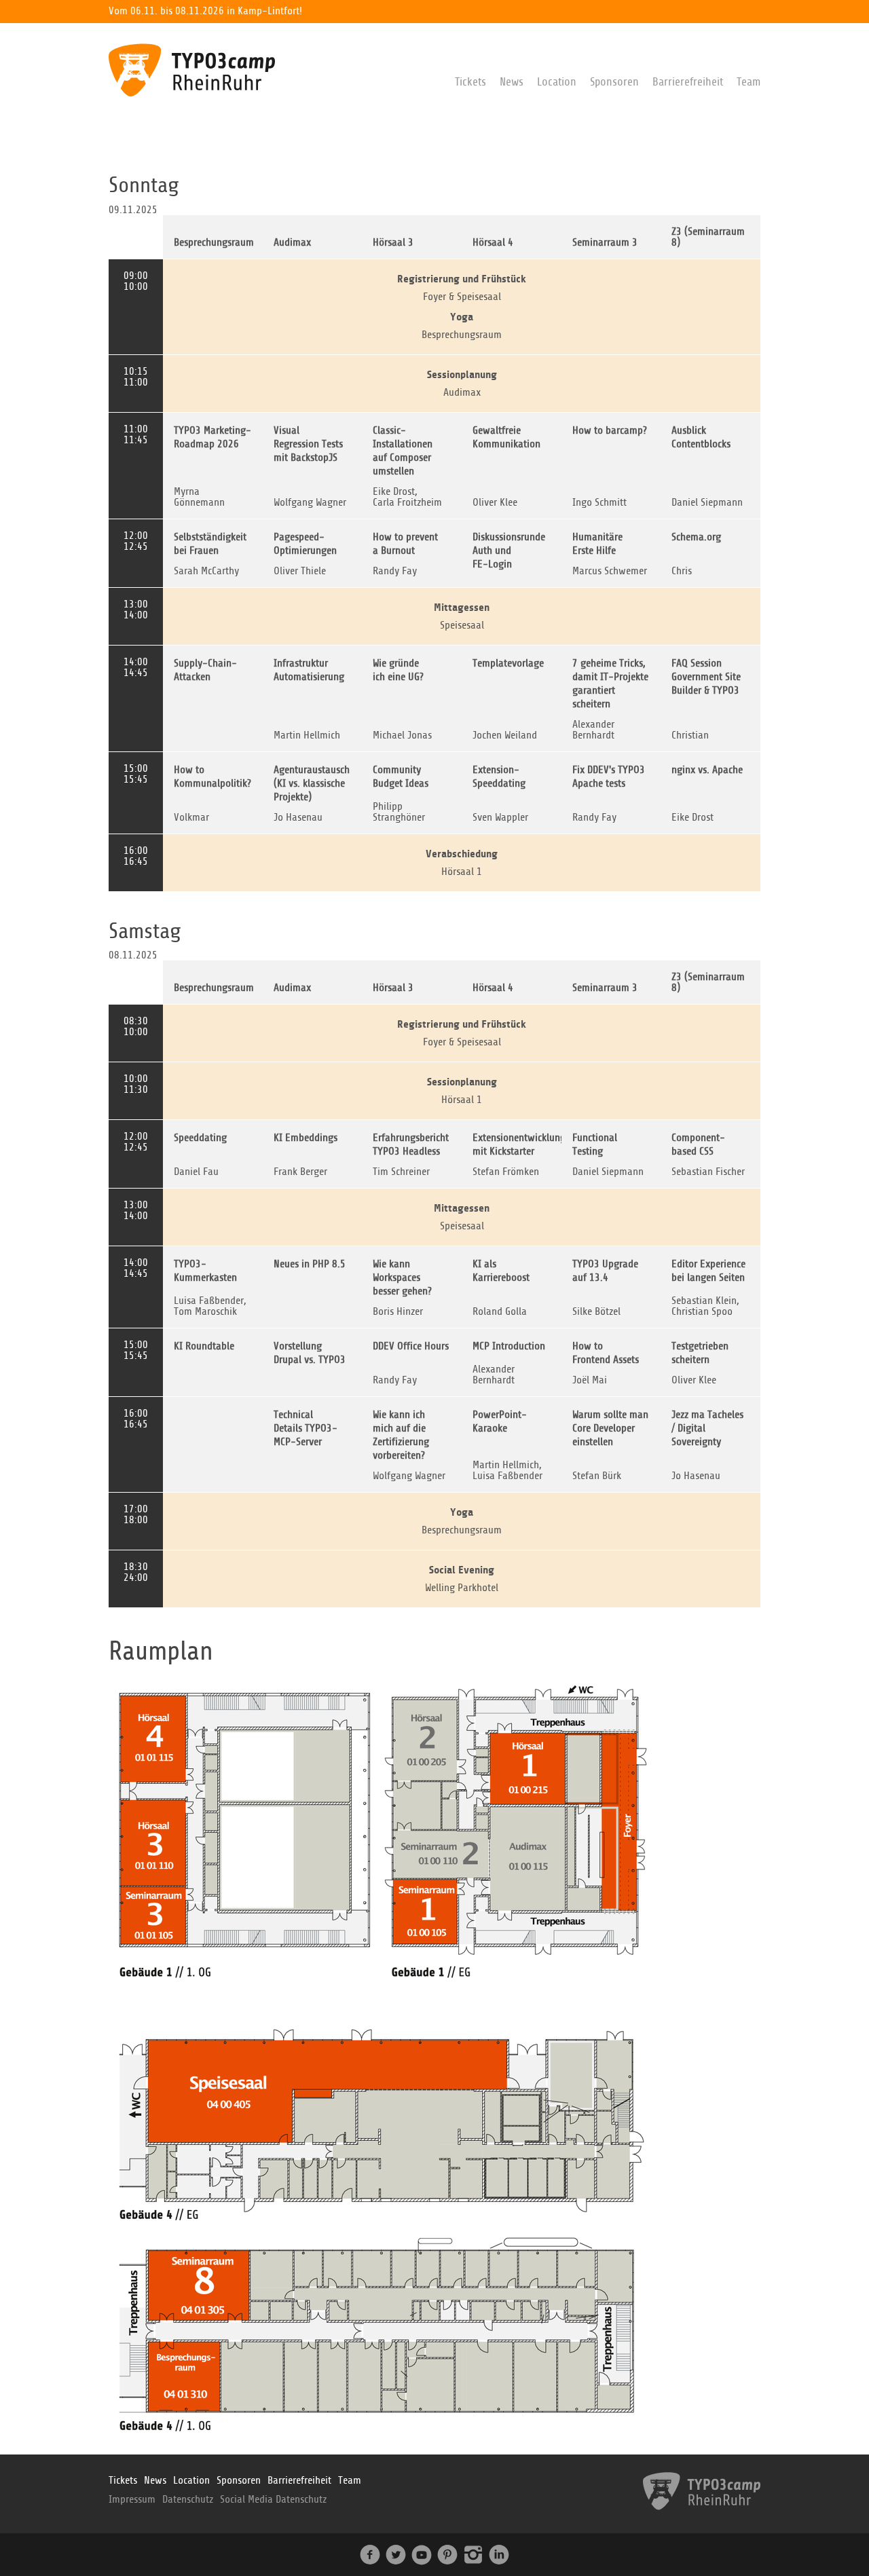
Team (748, 82)
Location (557, 82)
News (512, 82)
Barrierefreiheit (688, 82)
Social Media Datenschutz (273, 2499)
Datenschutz (188, 2499)
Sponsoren (614, 82)
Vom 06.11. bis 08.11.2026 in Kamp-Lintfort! (205, 11)
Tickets (470, 82)
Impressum (132, 2499)
